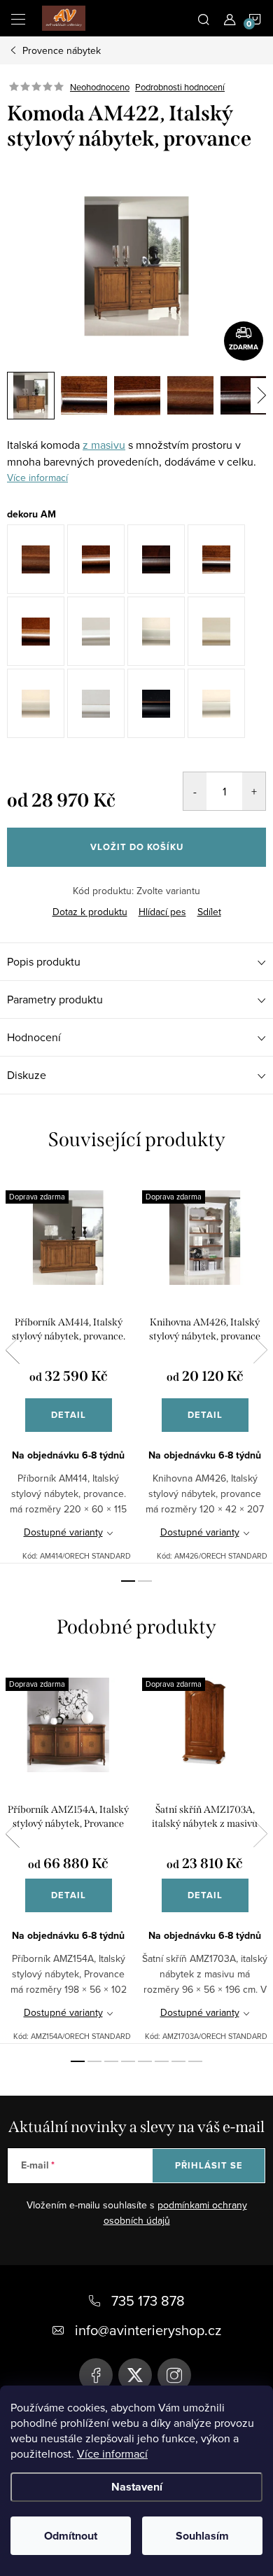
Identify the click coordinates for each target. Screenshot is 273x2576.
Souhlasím (202, 2536)
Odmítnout (71, 2536)
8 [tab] (195, 2061)
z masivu (104, 445)
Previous (13, 1350)
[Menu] (18, 18)
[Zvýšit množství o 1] (254, 791)
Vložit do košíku (137, 847)
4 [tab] (128, 2061)
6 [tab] (162, 2061)
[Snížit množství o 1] (195, 791)
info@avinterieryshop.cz (148, 2330)
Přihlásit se (209, 2165)
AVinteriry (135, 2375)
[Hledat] (204, 18)
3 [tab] (111, 2061)
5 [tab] (145, 2061)
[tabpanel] (68, 1368)
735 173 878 (148, 2300)
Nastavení (137, 2487)
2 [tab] (145, 1581)
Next (260, 1350)
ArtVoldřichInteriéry (96, 2375)
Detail (69, 1415)
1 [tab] (128, 1581)
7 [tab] (178, 2061)
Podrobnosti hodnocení (180, 87)
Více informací (112, 2453)
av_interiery (174, 2375)
